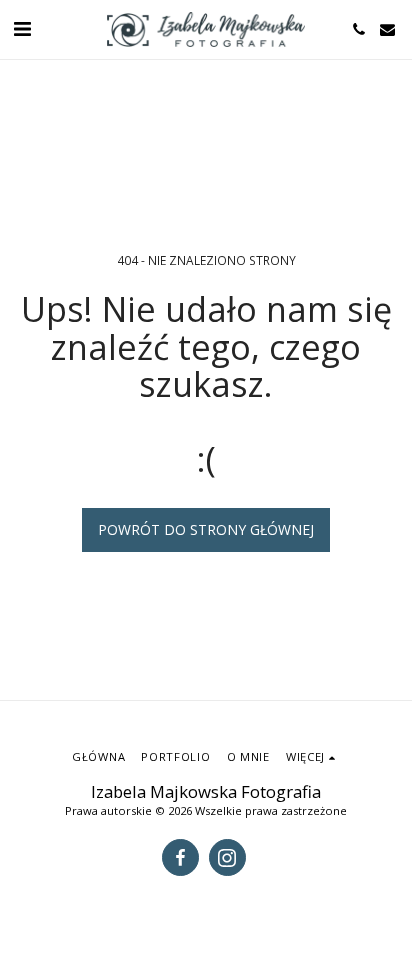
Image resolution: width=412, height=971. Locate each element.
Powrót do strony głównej (206, 529)
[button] (22, 28)
